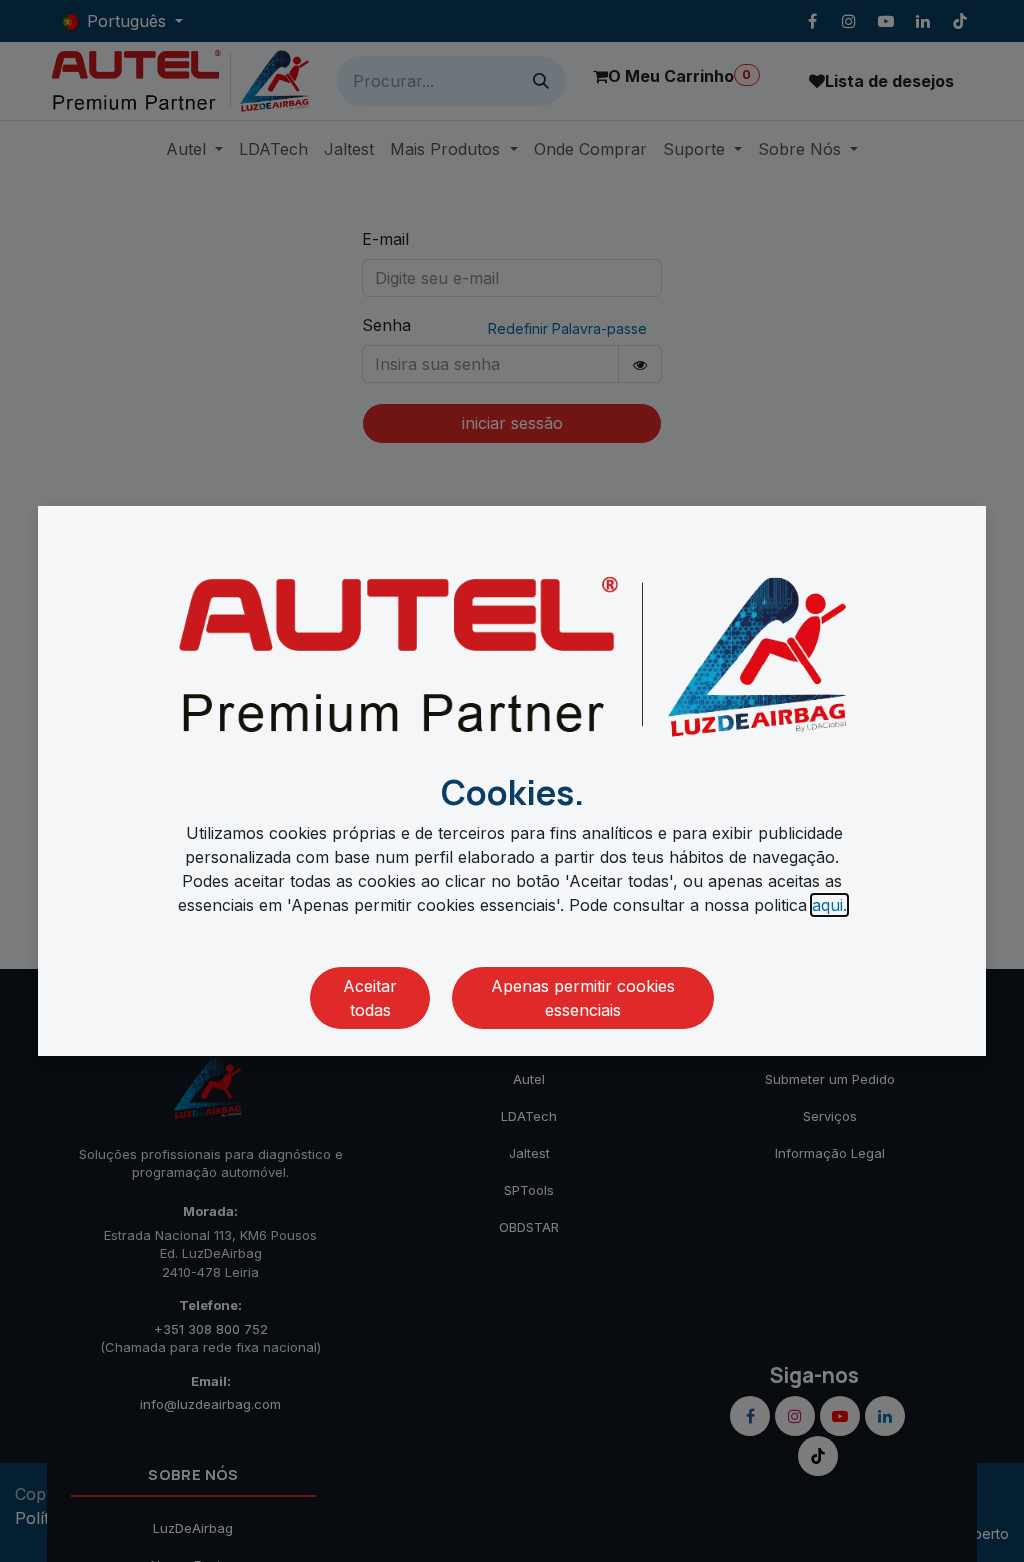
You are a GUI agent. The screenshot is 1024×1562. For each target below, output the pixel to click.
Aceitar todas (370, 998)
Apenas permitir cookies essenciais (583, 998)
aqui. (829, 905)
